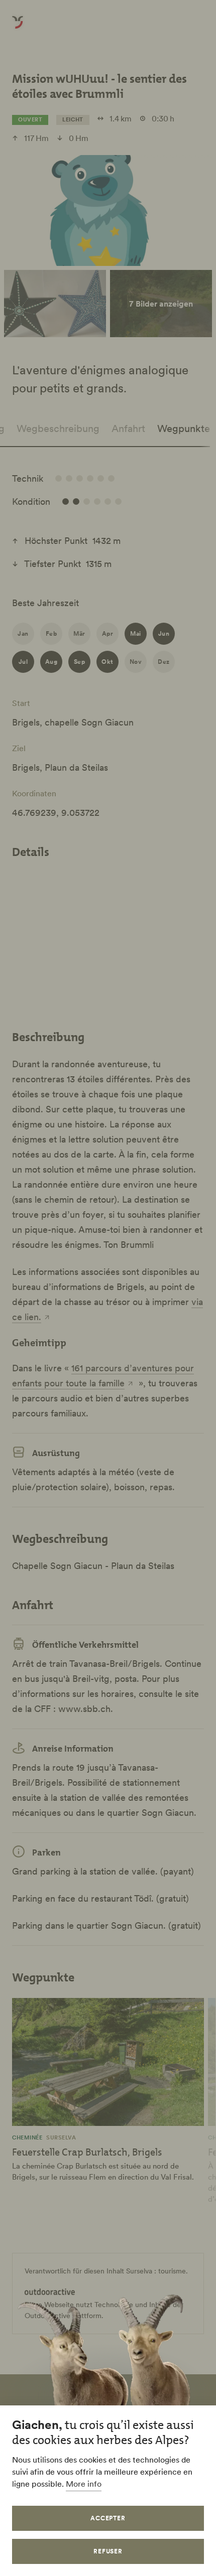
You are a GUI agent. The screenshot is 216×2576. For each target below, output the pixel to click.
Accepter (108, 2518)
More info (84, 2484)
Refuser (108, 2551)
